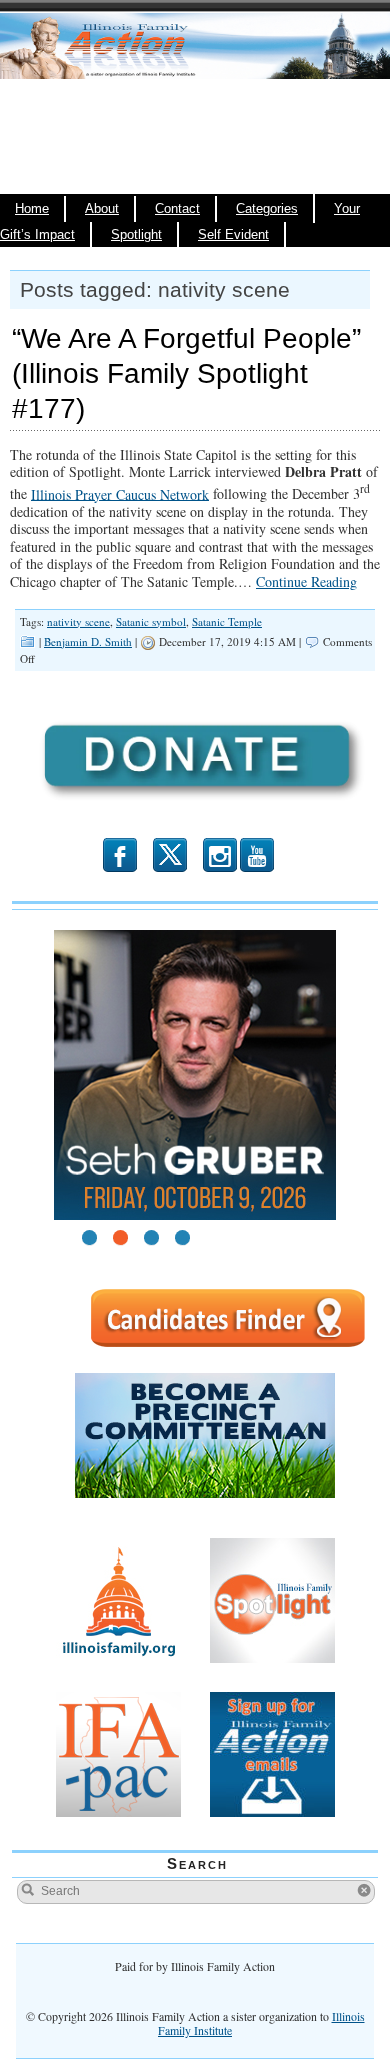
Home (32, 209)
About (102, 209)
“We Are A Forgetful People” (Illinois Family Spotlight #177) (186, 373)
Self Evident (233, 235)
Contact (177, 209)
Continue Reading (306, 581)
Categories (267, 209)
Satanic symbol (151, 621)
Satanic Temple (227, 621)
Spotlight (136, 235)
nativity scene (78, 621)
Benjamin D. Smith (88, 641)
